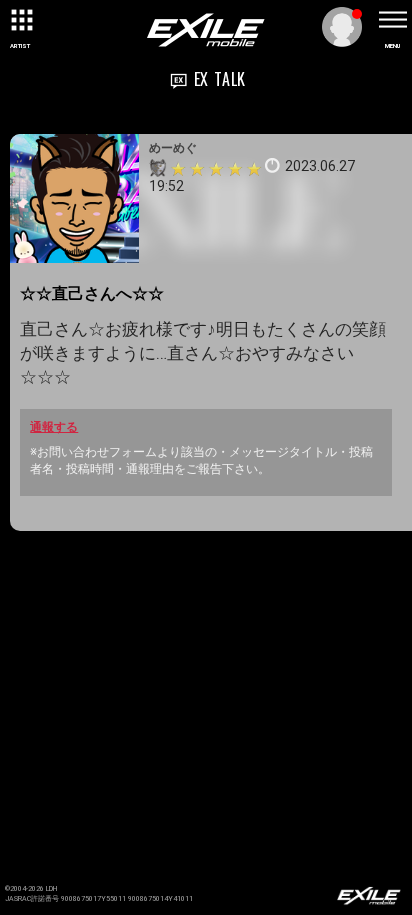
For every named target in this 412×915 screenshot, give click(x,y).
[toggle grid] (20, 20)
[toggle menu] (392, 20)
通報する (54, 427)
